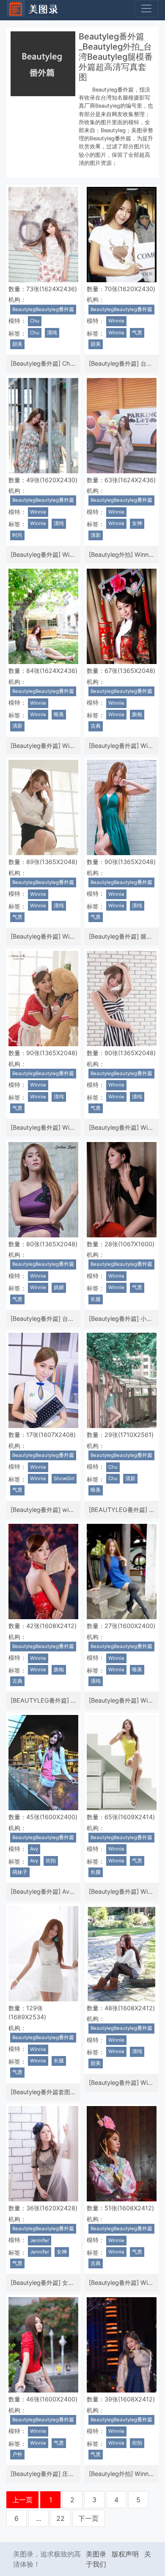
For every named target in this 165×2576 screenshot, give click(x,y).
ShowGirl (64, 1478)
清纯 (52, 333)
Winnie (116, 321)
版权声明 (125, 2554)
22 (60, 2518)
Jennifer (40, 2240)
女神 (137, 523)
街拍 (51, 1861)
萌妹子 (20, 1872)
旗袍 (137, 714)
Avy (34, 1849)
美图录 (96, 2554)
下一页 (88, 2518)
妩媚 (59, 1287)
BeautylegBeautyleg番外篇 (43, 309)
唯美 (59, 714)
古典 (96, 726)
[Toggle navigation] (146, 8)
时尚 (17, 535)
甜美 (17, 344)
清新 (96, 535)
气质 (137, 333)
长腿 (96, 1299)
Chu (35, 321)
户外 (17, 2454)
